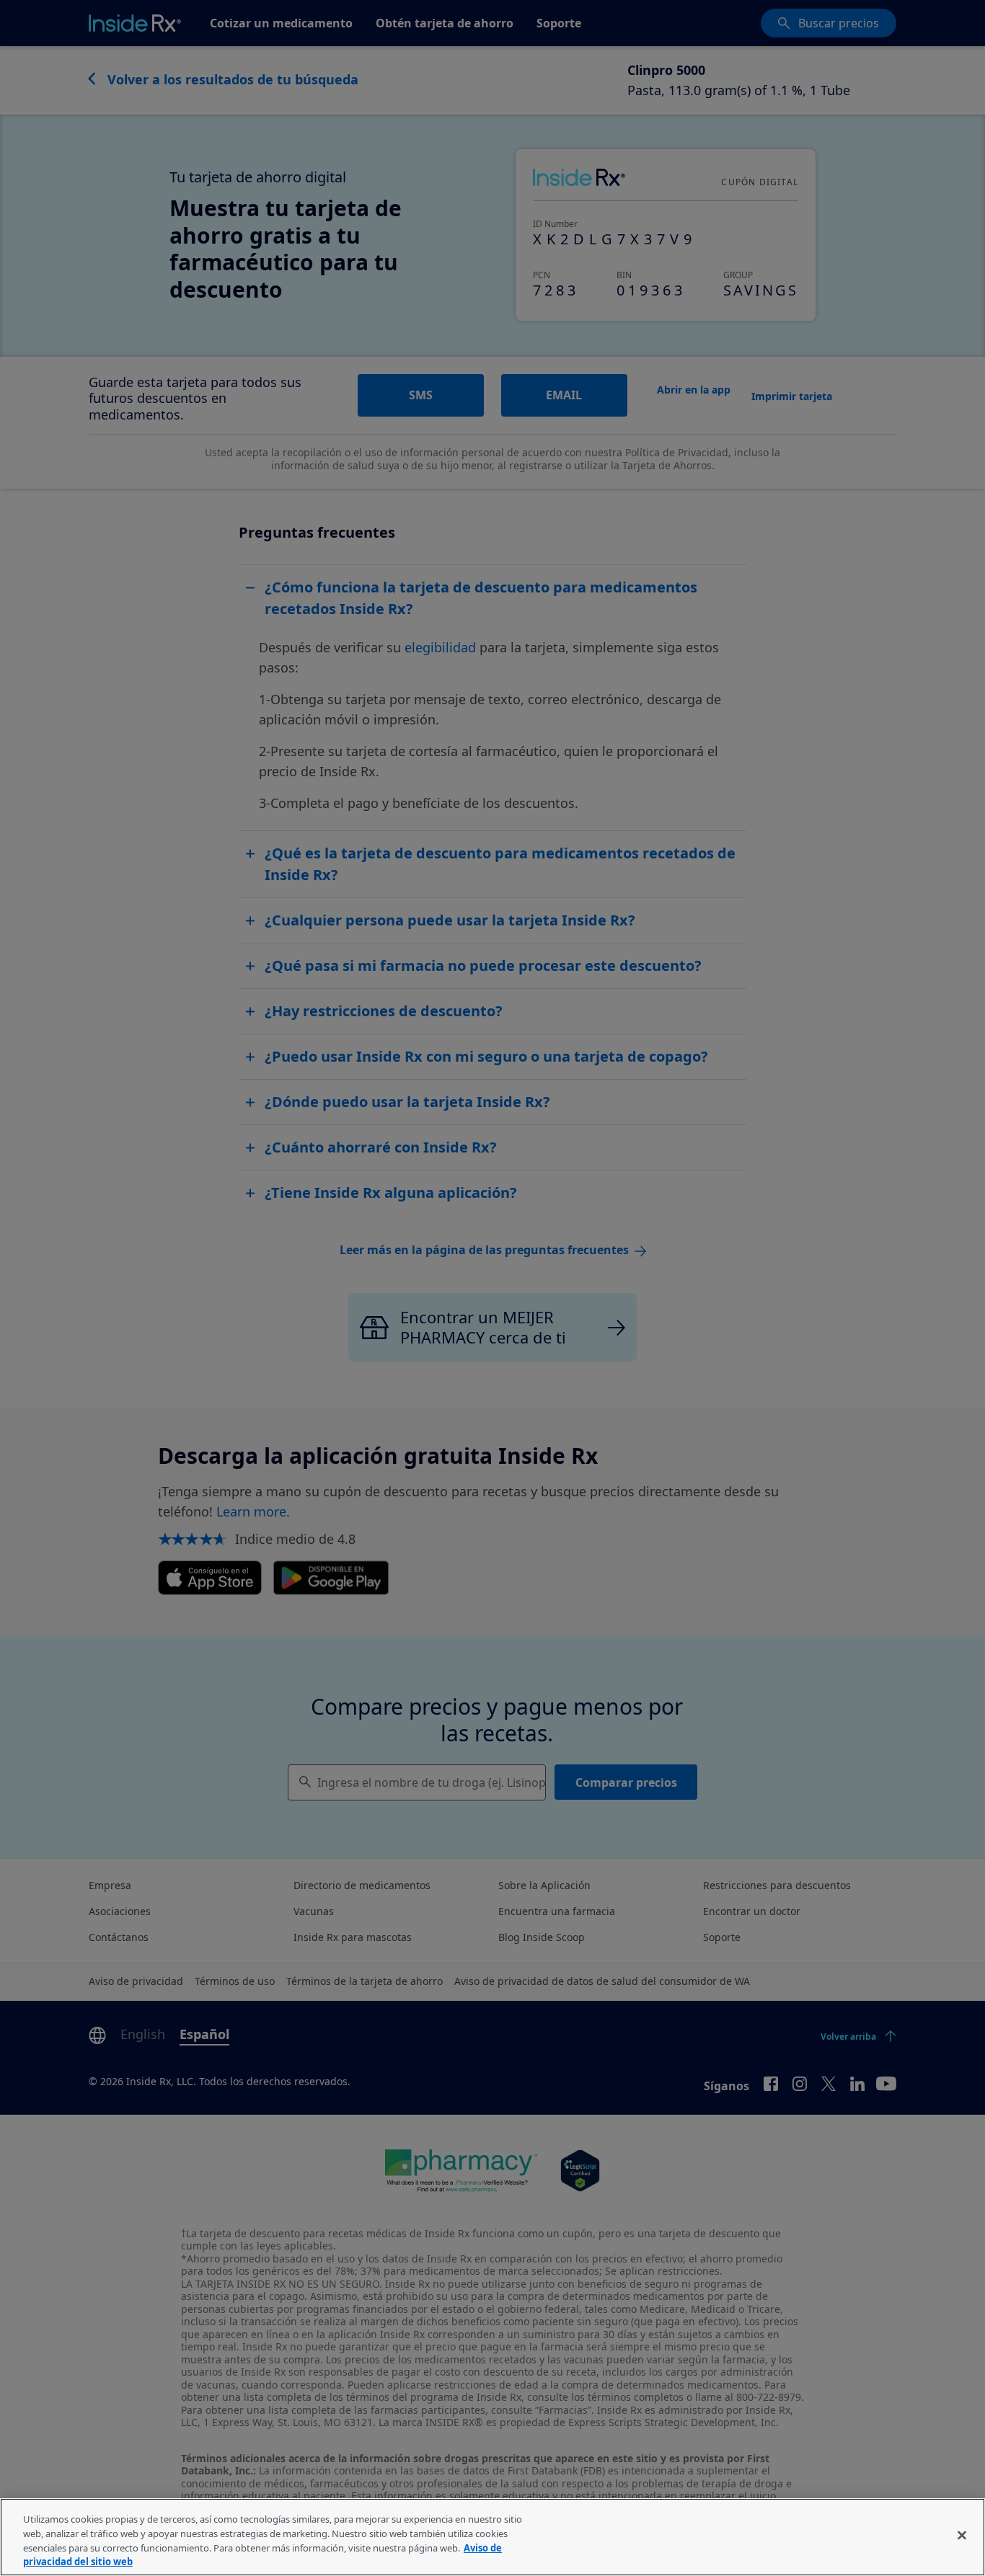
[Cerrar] (962, 2535)
